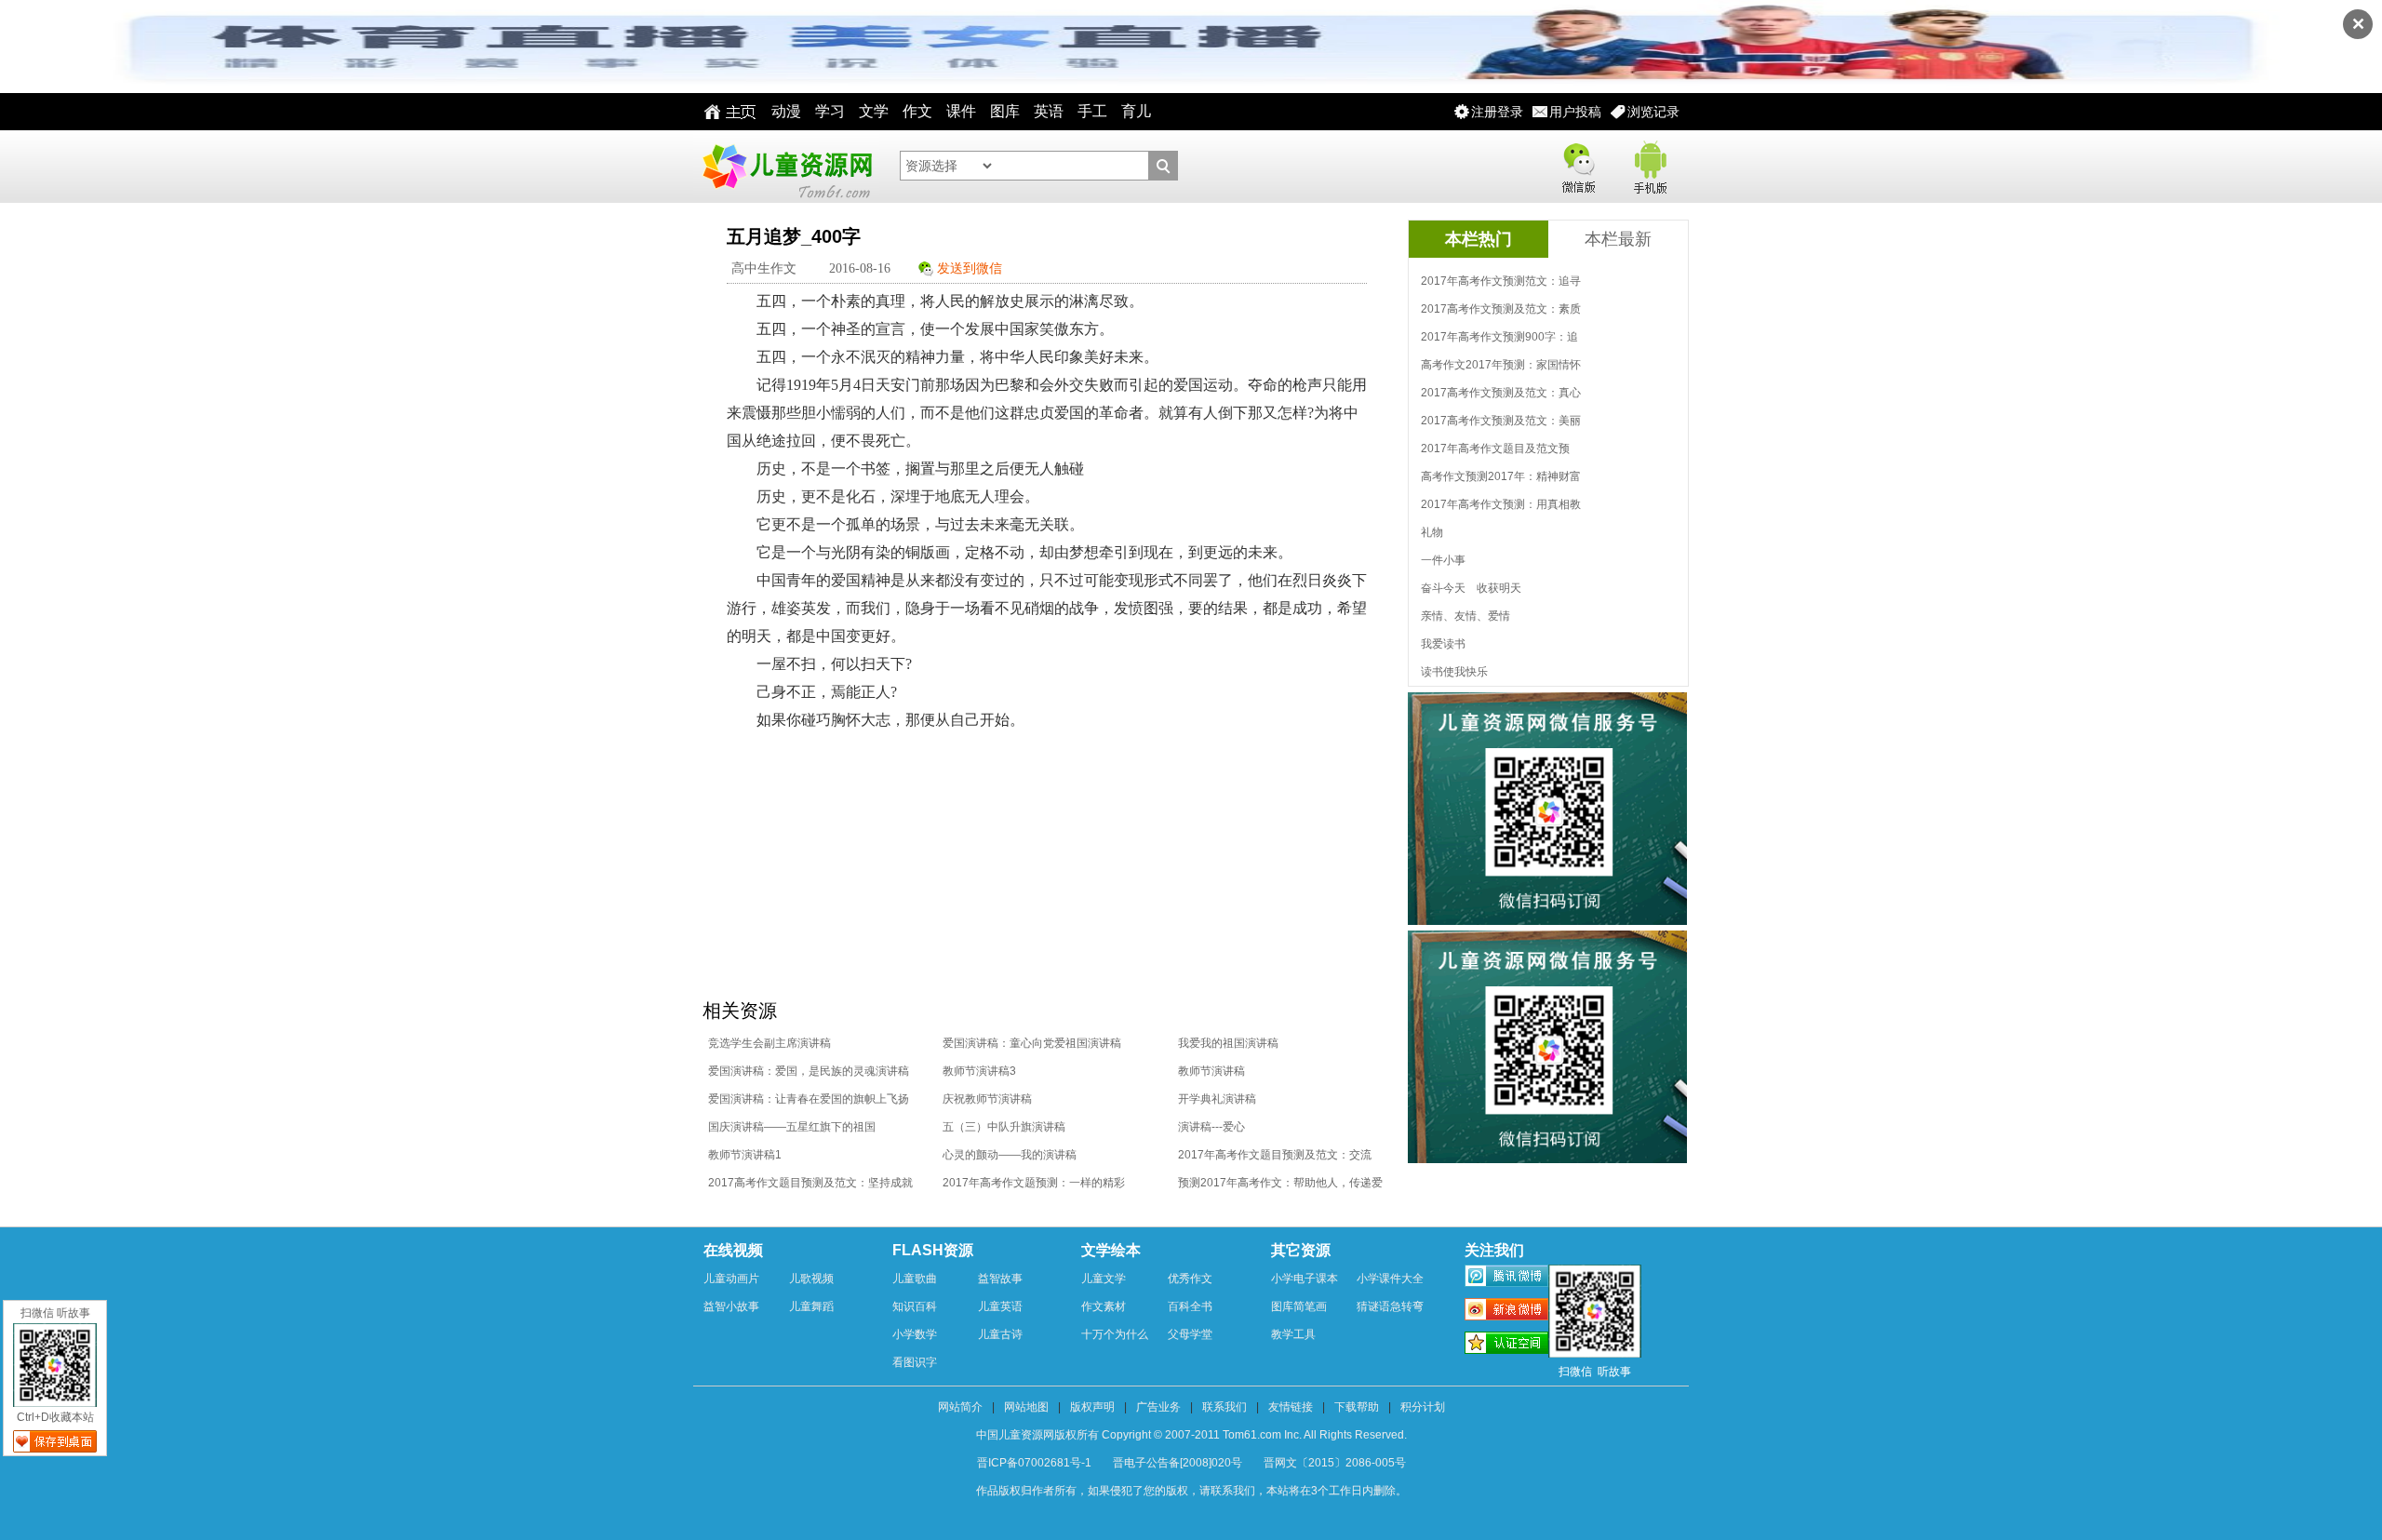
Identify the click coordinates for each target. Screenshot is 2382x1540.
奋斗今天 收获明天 (1471, 588)
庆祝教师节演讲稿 (987, 1099)
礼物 (1432, 532)
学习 (830, 111)
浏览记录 (1653, 112)
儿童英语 (1000, 1306)
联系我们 (1224, 1407)
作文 (917, 111)
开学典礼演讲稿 (1217, 1099)
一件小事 (1443, 560)
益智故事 (1000, 1279)
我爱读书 (1443, 644)
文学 (874, 111)
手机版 (1649, 164)
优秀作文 (1190, 1279)
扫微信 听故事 (55, 1313)
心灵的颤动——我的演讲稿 (1010, 1155)
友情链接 (1291, 1407)
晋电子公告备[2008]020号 (1178, 1463)
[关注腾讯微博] (1506, 1279)
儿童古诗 (1000, 1334)
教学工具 (1293, 1334)
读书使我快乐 (1454, 672)
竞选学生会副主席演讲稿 (769, 1043)
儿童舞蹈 (811, 1306)
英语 (1049, 111)
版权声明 (1092, 1407)
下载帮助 (1357, 1407)
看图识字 (915, 1362)
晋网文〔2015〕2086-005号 (1335, 1463)
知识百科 (915, 1306)
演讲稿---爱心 (1211, 1127)
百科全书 (1190, 1306)
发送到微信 (970, 268)
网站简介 (960, 1407)
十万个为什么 (1115, 1334)
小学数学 (915, 1334)
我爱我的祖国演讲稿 (1228, 1043)
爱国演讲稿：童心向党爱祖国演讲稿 (1032, 1043)
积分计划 (1423, 1407)
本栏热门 (1479, 239)
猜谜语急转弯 (1390, 1306)
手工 (1092, 111)
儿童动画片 (731, 1279)
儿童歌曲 (915, 1279)
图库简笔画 (1299, 1306)
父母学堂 (1190, 1334)
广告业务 (1158, 1407)
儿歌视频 (811, 1279)
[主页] (725, 112)
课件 (961, 111)
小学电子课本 (1305, 1279)
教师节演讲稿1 (745, 1155)
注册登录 (1497, 112)
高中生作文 (764, 268)
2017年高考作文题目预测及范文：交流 (1275, 1155)
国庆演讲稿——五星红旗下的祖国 (792, 1127)
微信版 (1578, 164)
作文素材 (1104, 1306)
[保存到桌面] (55, 1441)
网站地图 (1026, 1407)
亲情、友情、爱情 (1465, 616)
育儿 (1136, 111)
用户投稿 (1575, 112)
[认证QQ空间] (1506, 1346)
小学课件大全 (1390, 1279)
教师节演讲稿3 (979, 1071)
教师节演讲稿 (1211, 1071)
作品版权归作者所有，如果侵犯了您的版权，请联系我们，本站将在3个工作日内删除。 (1191, 1491)
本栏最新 (1618, 239)
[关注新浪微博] (1506, 1312)
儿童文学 (1104, 1279)
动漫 (786, 111)
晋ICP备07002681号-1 (1034, 1463)
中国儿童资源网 (786, 167)
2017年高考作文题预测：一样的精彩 (1034, 1183)
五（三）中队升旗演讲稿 (1004, 1127)
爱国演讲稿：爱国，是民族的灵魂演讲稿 (809, 1071)
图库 (1005, 111)
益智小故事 (731, 1306)
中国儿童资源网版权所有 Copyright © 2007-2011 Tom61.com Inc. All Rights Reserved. (1191, 1435)
